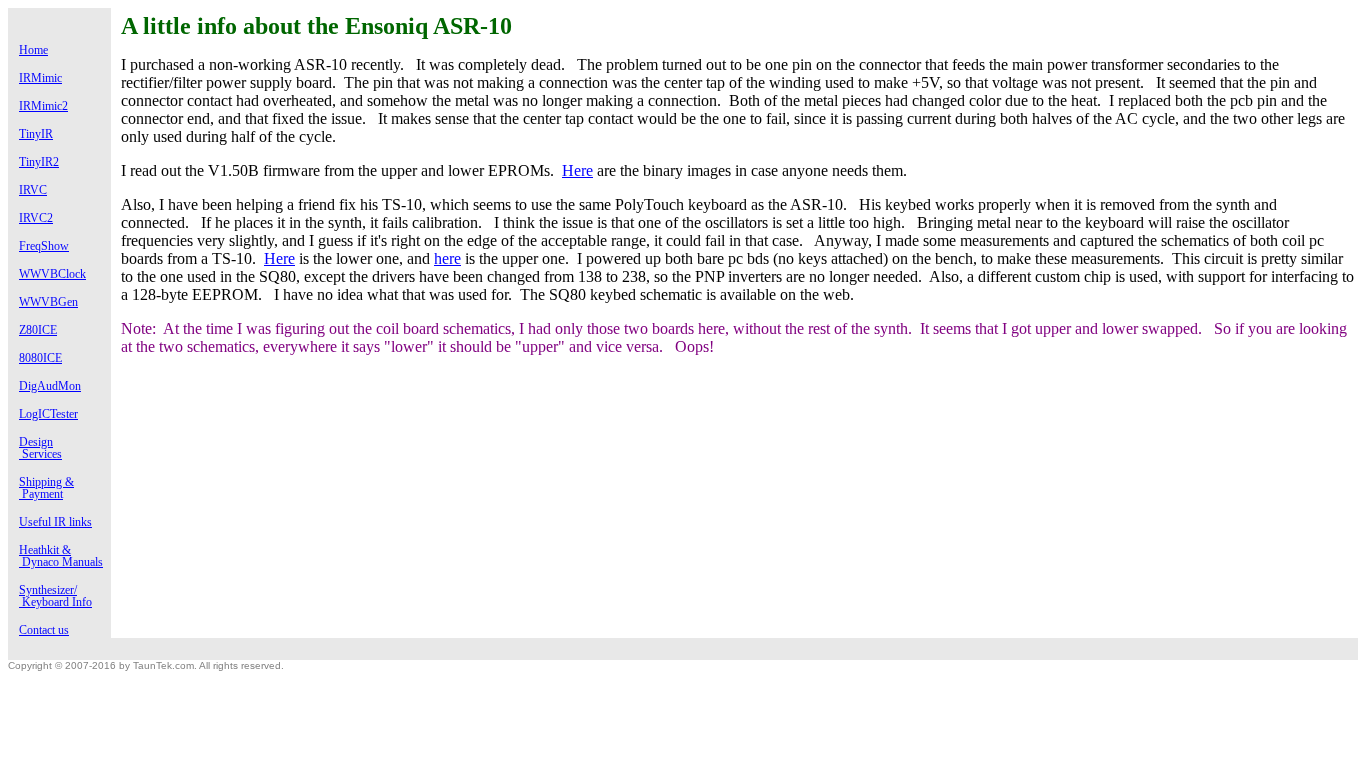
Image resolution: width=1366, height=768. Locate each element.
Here (577, 170)
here (447, 258)
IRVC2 (36, 218)
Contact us (44, 630)
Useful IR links (55, 522)
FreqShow (44, 246)
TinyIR (36, 134)
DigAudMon (50, 386)
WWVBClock (52, 274)
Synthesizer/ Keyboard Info (55, 596)
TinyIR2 (39, 162)
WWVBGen (48, 302)
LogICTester (48, 414)
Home (33, 50)
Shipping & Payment (46, 488)
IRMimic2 (43, 106)
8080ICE (40, 358)
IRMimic (40, 78)
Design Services (40, 448)
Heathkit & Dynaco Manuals (61, 556)
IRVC (33, 190)
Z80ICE (38, 330)
